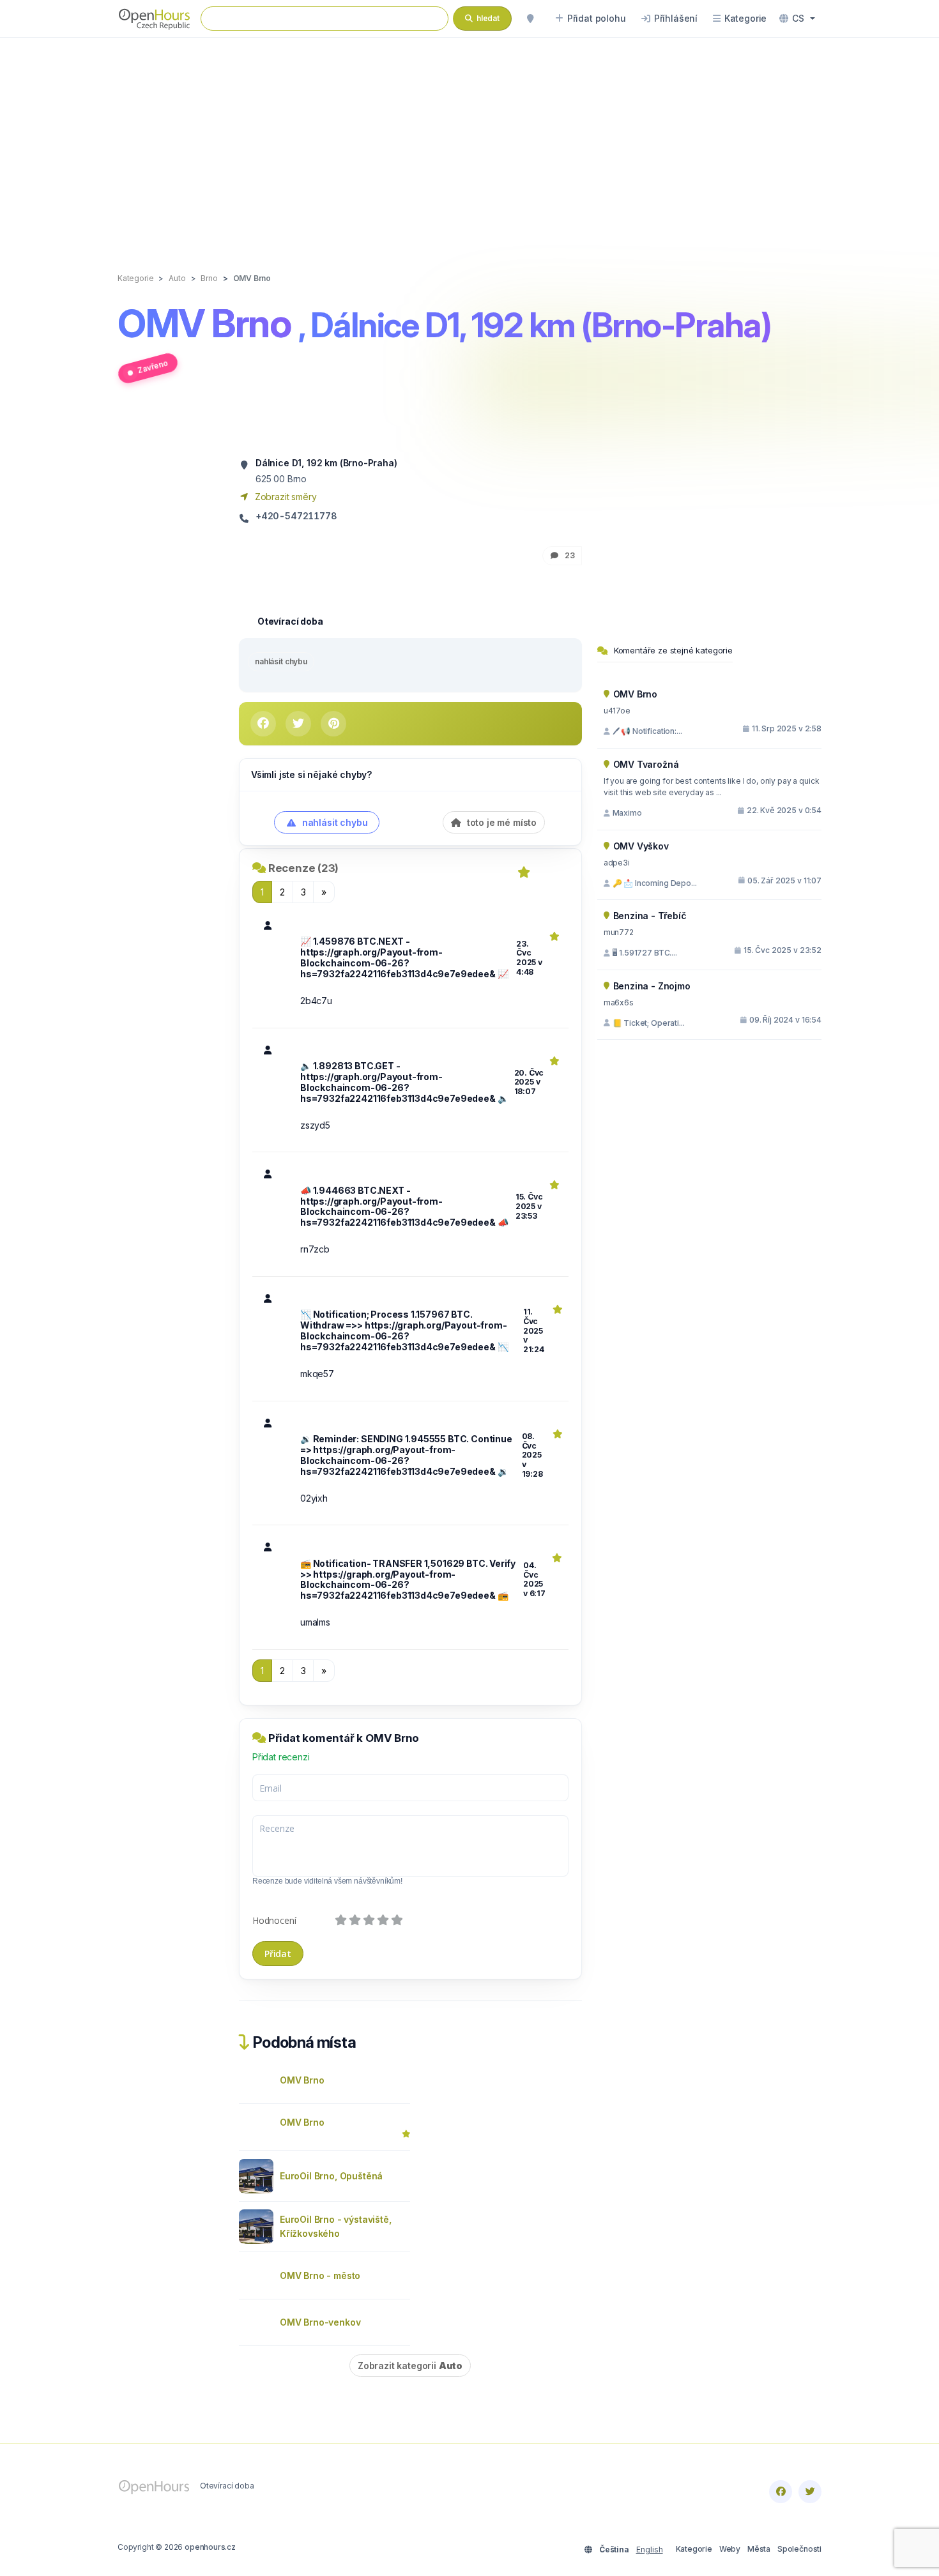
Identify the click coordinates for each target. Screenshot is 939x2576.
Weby (730, 2549)
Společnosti (799, 2549)
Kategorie (694, 2549)
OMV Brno (302, 2080)
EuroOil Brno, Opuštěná (331, 2176)
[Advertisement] (469, 142)
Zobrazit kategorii (410, 2366)
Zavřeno (152, 366)
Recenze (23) (303, 868)
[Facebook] (781, 2492)
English (650, 2549)
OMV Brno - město (320, 2275)
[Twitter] (810, 2492)
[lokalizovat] (530, 19)
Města (759, 2549)
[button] (797, 19)
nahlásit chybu (281, 661)
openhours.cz (210, 2547)
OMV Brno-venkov (320, 2322)
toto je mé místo (500, 822)
